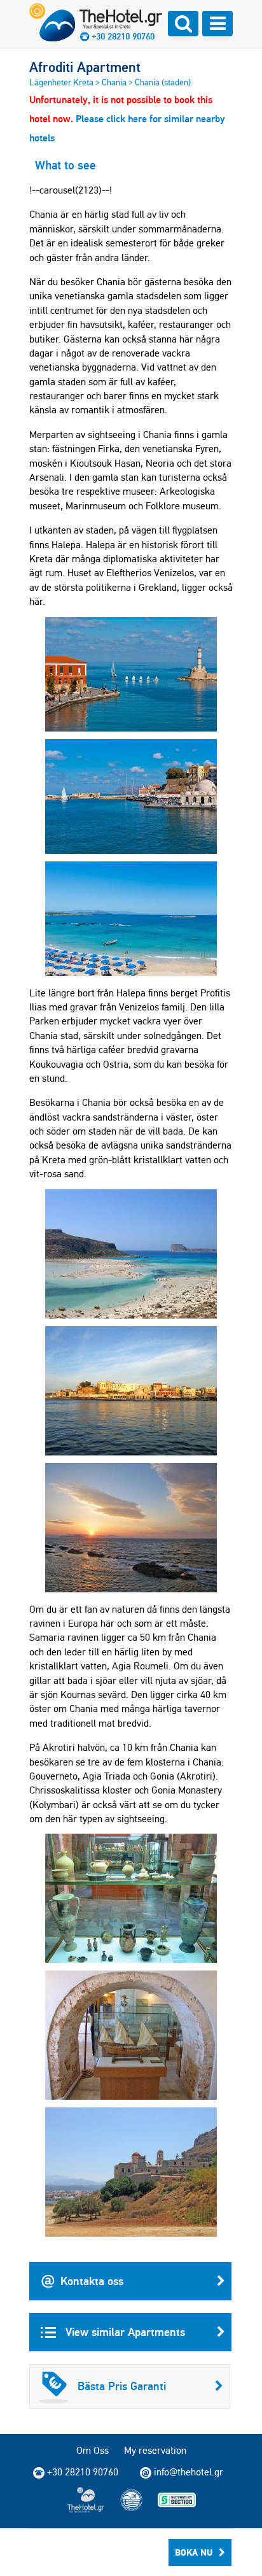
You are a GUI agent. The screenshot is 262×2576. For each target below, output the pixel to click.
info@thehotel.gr (189, 2472)
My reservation (155, 2450)
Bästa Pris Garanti (122, 2386)
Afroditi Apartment (85, 67)
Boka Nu (194, 2552)
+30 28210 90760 (123, 36)
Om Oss (93, 2450)
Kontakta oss (92, 2281)
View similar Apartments (124, 2332)
